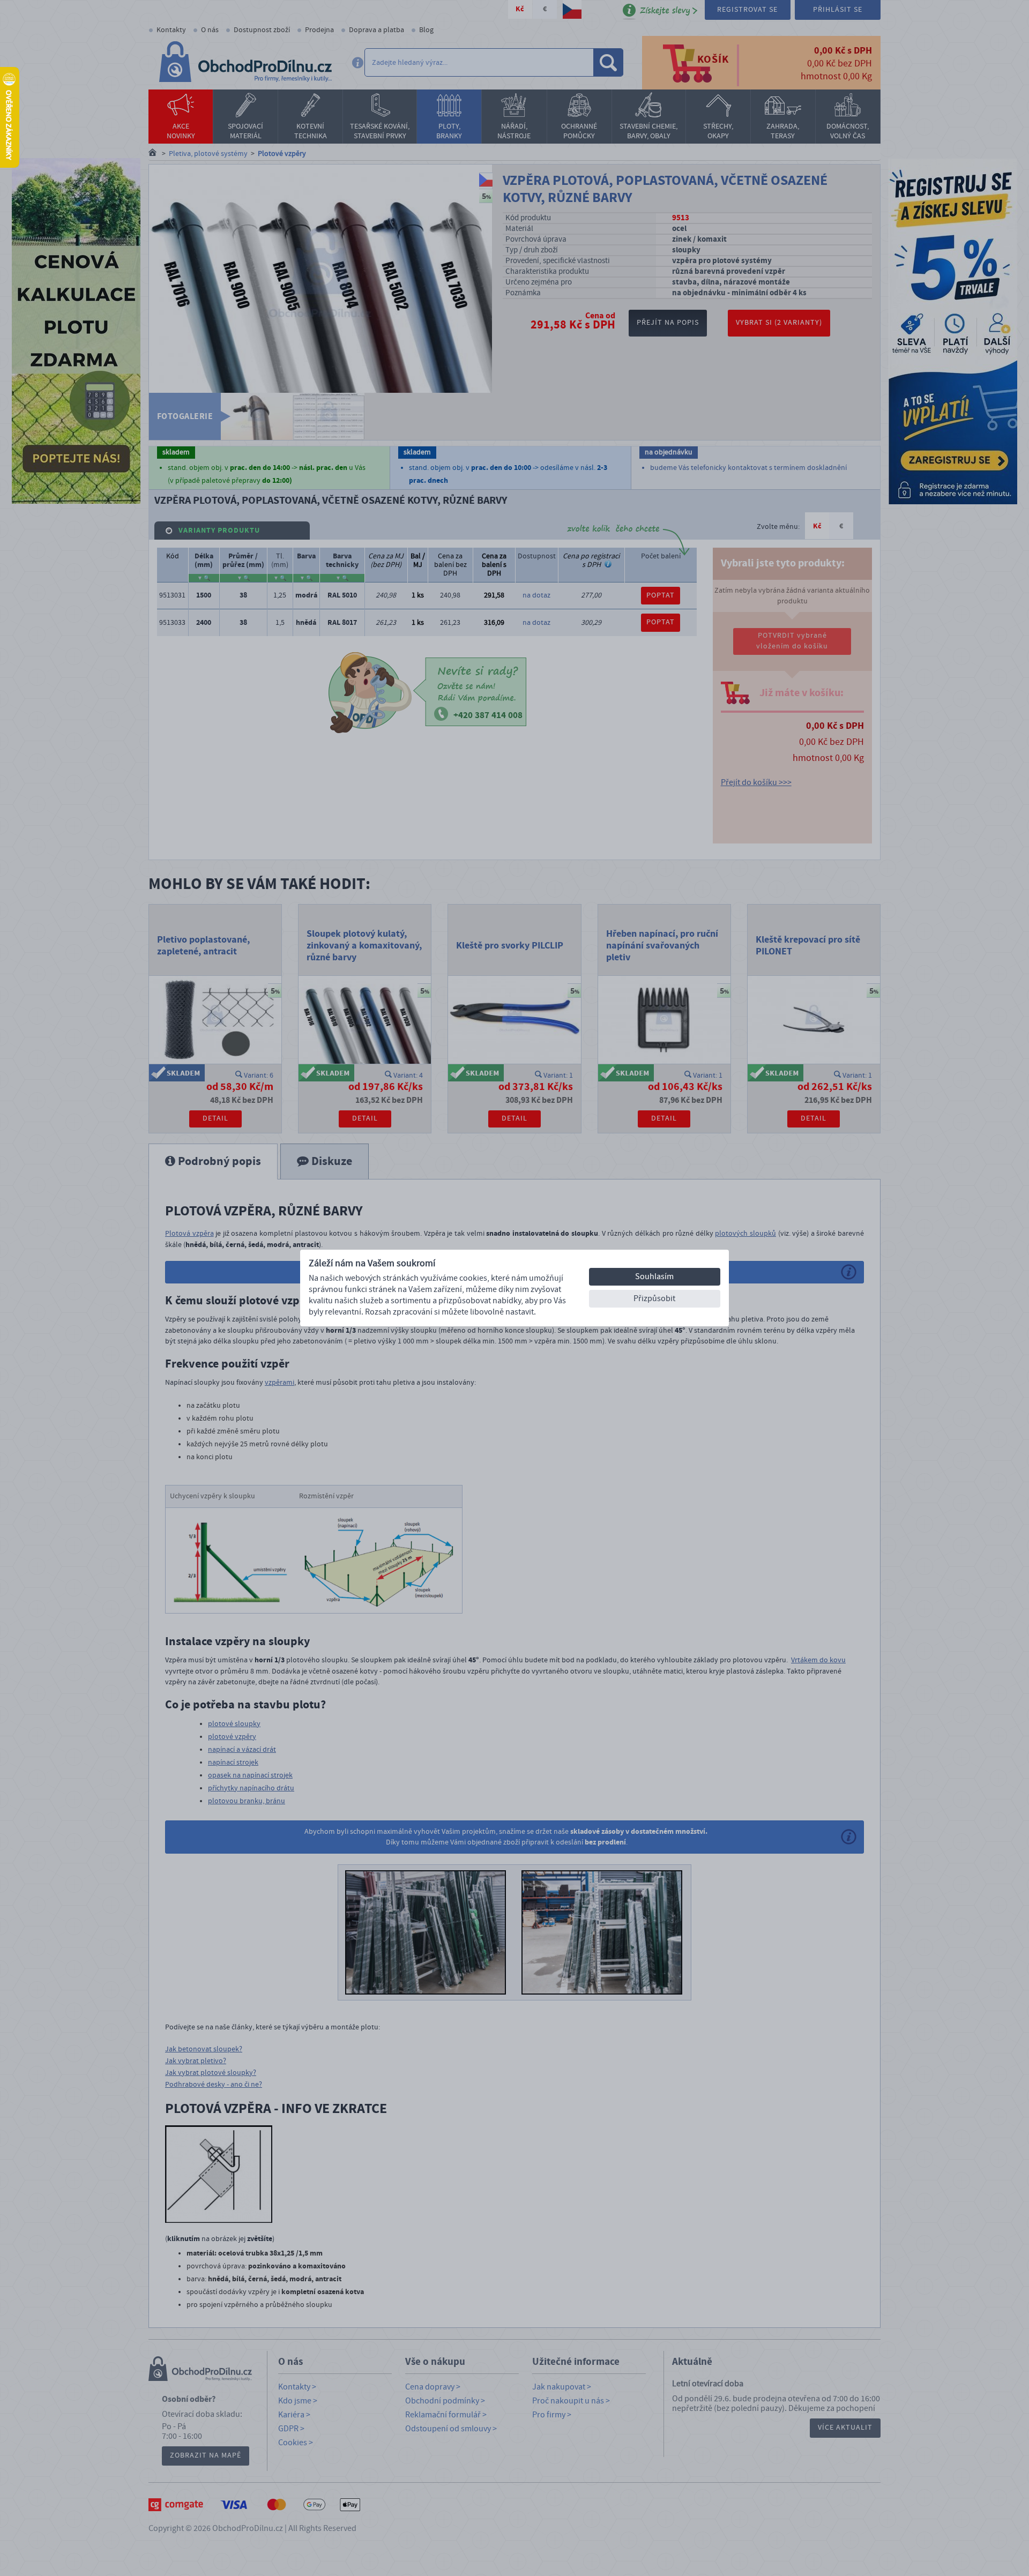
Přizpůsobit (654, 1298)
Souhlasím (654, 1276)
